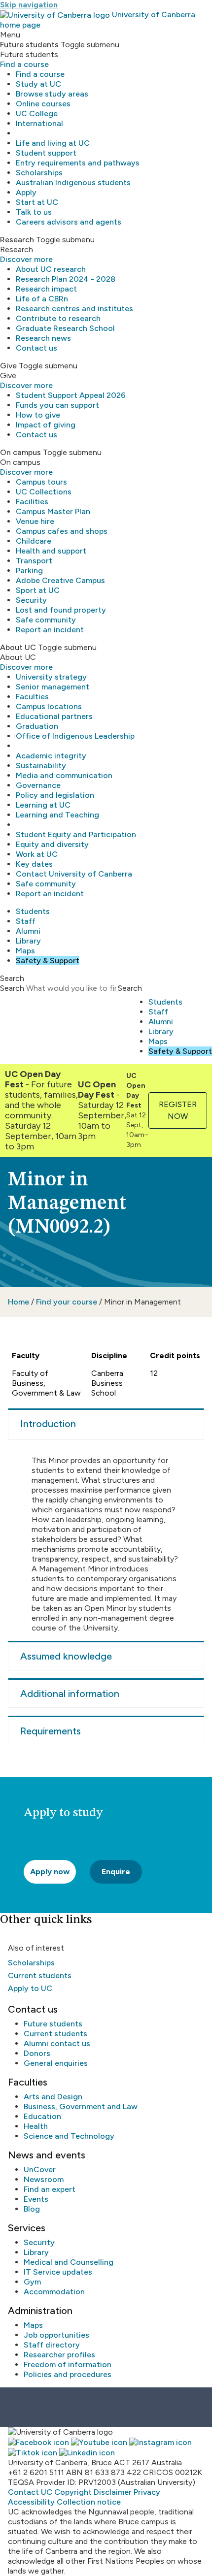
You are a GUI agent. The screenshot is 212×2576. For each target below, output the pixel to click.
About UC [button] (18, 647)
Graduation (37, 726)
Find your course (67, 1302)
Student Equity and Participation (76, 834)
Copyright (73, 2492)
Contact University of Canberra (74, 874)
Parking (29, 571)
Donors (37, 2053)
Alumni (28, 931)
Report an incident (50, 630)
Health (36, 2126)
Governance (38, 785)
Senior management (53, 687)
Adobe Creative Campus (60, 580)
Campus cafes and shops (62, 531)
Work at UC (37, 854)
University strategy (51, 677)
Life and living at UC (53, 143)
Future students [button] (29, 45)
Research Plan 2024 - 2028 (66, 279)
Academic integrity (51, 756)
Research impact (46, 289)
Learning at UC (43, 805)
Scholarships (39, 173)
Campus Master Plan (53, 511)
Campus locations (49, 706)
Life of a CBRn (42, 299)
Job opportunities (56, 2335)
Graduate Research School (65, 328)
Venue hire (35, 521)
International (39, 123)
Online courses (43, 104)
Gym (32, 2282)
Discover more (26, 259)
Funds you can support (57, 405)
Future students (53, 2024)
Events (36, 2199)
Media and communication (64, 775)
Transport (34, 561)
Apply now (50, 1872)
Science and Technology (69, 2136)
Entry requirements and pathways (78, 163)
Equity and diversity (52, 844)
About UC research (51, 269)
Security (31, 600)
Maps (25, 951)
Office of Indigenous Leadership (75, 736)
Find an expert (50, 2189)
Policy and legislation (55, 795)
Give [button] (8, 366)
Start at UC (37, 202)
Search (12, 988)
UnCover (40, 2169)
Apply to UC (30, 1988)
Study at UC (38, 84)
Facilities (32, 502)
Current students (40, 1975)
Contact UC (30, 2492)
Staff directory (52, 2345)
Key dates (34, 864)
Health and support (51, 551)
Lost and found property (61, 610)
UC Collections (44, 492)
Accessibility (31, 2502)
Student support (46, 153)
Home (18, 1302)
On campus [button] (20, 452)
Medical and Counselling (69, 2262)
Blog (32, 2209)
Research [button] (17, 240)
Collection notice (89, 2502)
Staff (26, 921)
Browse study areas (52, 94)
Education (42, 2116)
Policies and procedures (68, 2374)
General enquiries (56, 2063)
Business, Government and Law (81, 2106)
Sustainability (41, 766)
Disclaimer (113, 2492)
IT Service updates (58, 2272)
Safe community (46, 620)
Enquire (116, 1872)
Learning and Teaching (57, 815)
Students (33, 911)
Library (28, 941)
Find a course (24, 64)
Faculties (32, 697)
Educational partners (54, 716)
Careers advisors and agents (69, 222)
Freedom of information (68, 2364)
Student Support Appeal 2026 (71, 395)
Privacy (147, 2492)
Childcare (34, 541)
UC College (37, 114)
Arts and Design (53, 2097)
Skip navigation (29, 5)
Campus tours (41, 482)
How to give (38, 415)
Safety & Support (48, 961)
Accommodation (54, 2292)
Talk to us (34, 212)
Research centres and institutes (74, 309)
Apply (26, 192)
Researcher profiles (59, 2355)
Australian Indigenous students (73, 182)
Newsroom (44, 2179)
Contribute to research (58, 318)
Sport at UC (38, 590)
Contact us (36, 348)
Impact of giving (46, 425)
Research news (43, 338)
